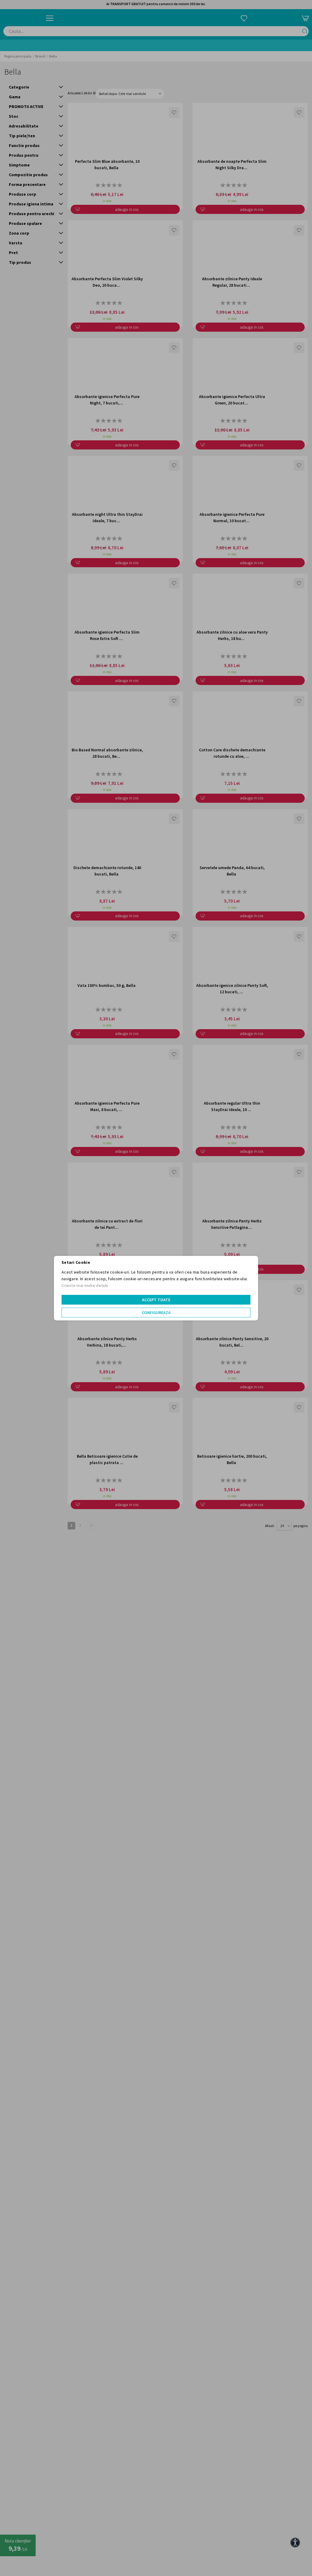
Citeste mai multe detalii (85, 1285)
